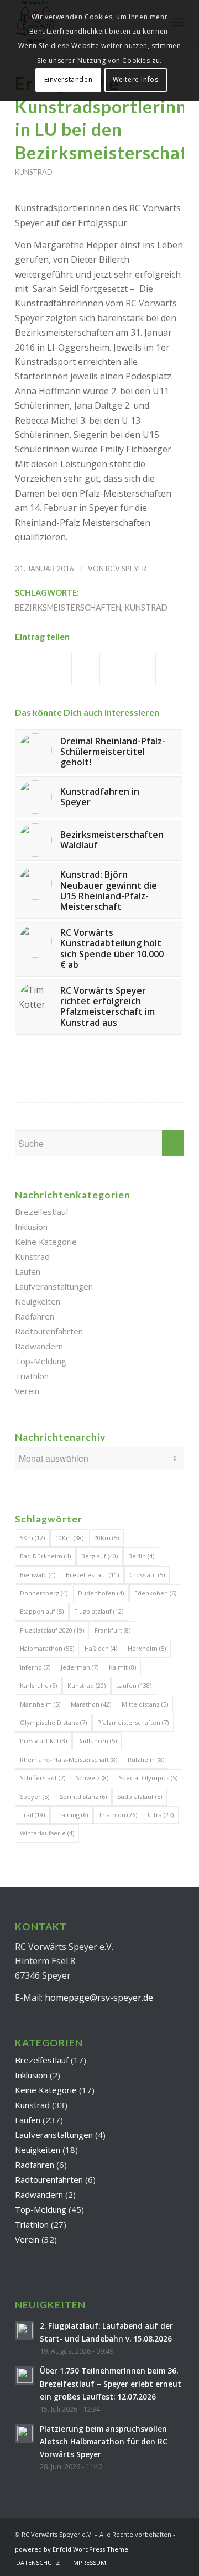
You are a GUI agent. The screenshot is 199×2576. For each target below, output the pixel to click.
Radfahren (35, 1316)
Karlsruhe (38, 1685)
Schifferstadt (43, 1778)
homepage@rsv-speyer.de (99, 1998)
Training (72, 1815)
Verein (27, 1391)
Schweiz (92, 1778)
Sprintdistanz (83, 1797)
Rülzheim (146, 1759)
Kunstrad (34, 172)
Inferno (35, 1667)
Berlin (141, 1556)
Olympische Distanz (53, 1722)
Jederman (80, 1667)
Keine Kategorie (46, 1242)
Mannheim (40, 1704)
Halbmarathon (47, 1648)
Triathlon (32, 1376)
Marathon (91, 1704)
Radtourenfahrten (49, 1331)
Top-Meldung (41, 1361)
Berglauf (99, 1556)
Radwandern (39, 1346)
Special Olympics (148, 1778)
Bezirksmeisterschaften (68, 608)
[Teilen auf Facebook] (30, 669)
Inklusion (31, 1227)
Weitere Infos (136, 79)
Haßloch (101, 1648)
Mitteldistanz (145, 1704)
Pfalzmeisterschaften (133, 1722)
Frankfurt (112, 1630)
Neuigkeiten (38, 1301)
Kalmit (122, 1667)
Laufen (28, 1271)
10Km (69, 1538)
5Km (32, 1538)
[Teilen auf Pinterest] (114, 669)
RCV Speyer (126, 569)
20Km (106, 1538)
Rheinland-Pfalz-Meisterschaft (69, 1759)
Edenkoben (155, 1593)
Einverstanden (69, 79)
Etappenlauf (42, 1611)
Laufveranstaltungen (54, 1286)
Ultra (161, 1815)
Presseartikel (43, 1741)
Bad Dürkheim (45, 1556)
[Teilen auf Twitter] (58, 669)
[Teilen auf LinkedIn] (142, 669)
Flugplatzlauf (99, 1611)
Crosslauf (147, 1575)
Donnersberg (44, 1593)
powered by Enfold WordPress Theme (72, 2549)
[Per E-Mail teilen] (170, 669)
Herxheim (147, 1648)
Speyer (35, 1797)
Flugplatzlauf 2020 (52, 1630)
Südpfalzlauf (140, 1797)
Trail (32, 1815)
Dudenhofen (101, 1593)
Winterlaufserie (47, 1833)
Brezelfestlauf (42, 1212)
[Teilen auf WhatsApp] (86, 669)
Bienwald (38, 1575)
